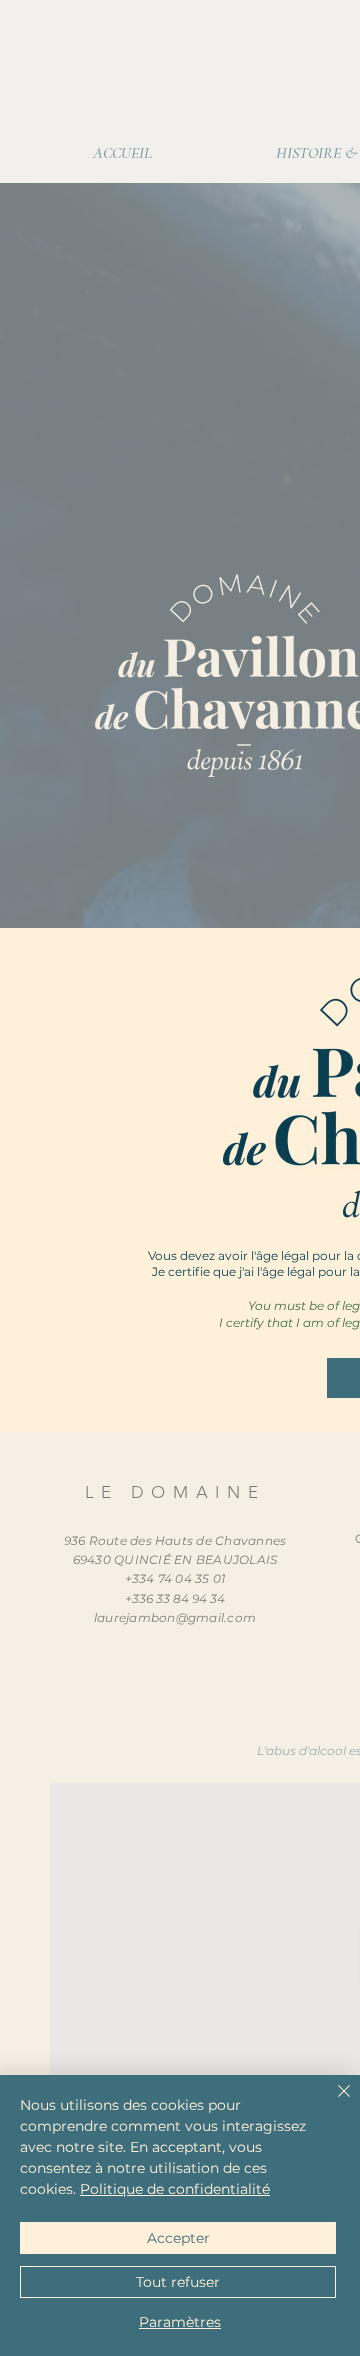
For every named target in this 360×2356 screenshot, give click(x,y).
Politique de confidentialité (175, 2189)
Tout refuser (178, 2282)
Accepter (178, 2238)
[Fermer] (332, 2103)
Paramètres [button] (180, 2322)
